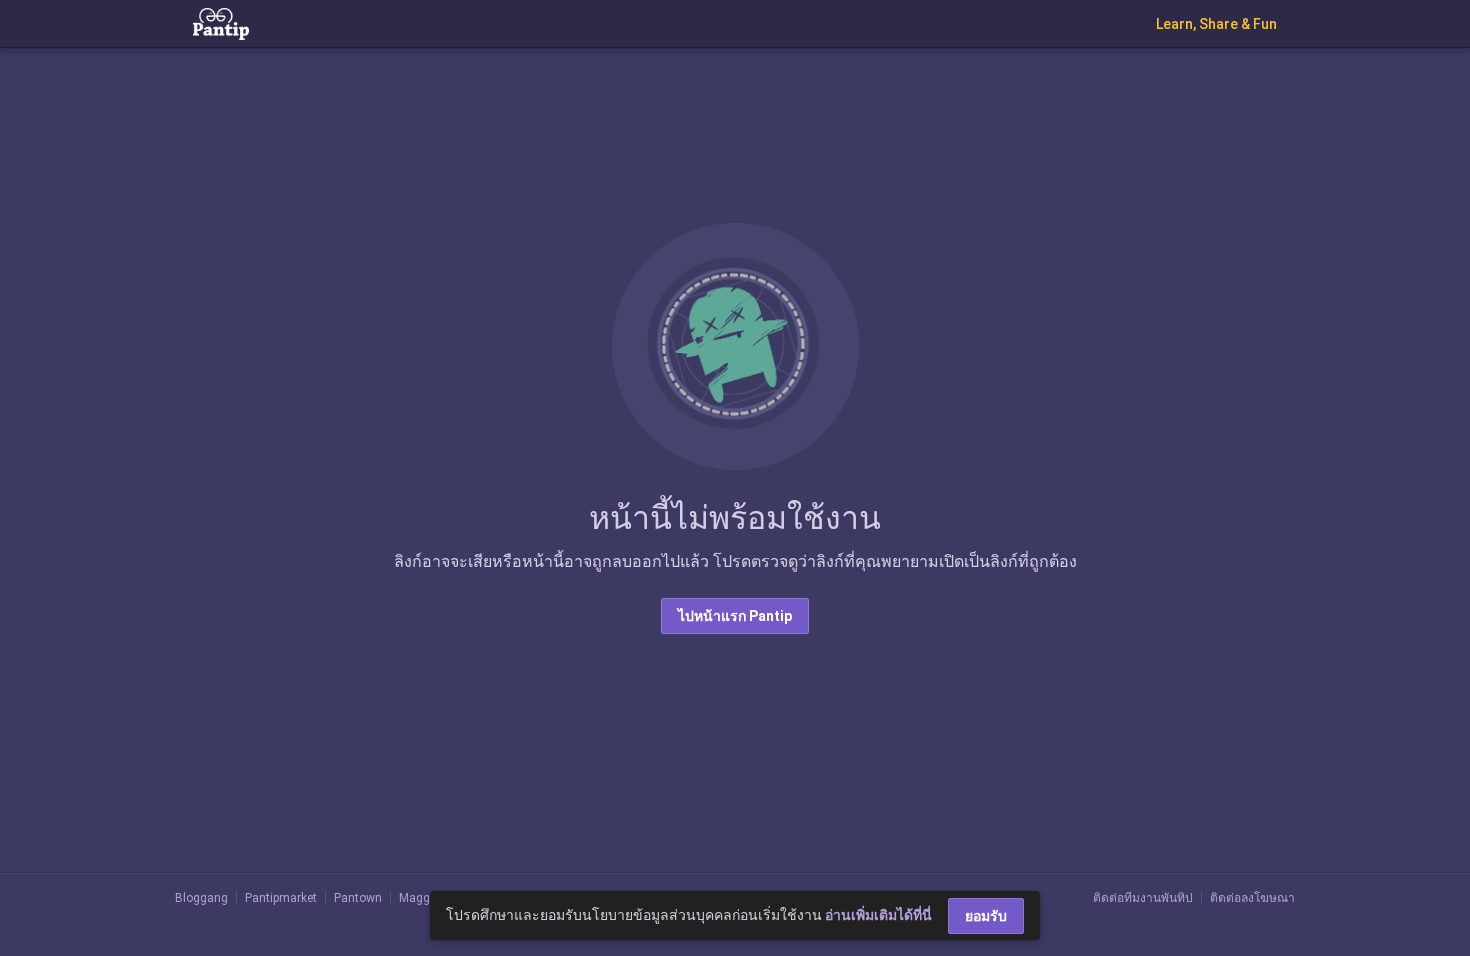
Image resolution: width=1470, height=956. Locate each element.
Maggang (425, 898)
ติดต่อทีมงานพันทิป (1143, 898)
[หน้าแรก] (221, 22)
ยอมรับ (986, 916)
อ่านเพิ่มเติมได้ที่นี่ (878, 915)
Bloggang (201, 898)
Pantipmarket (281, 898)
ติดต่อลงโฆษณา (1252, 898)
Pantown (358, 898)
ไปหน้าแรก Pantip (735, 616)
